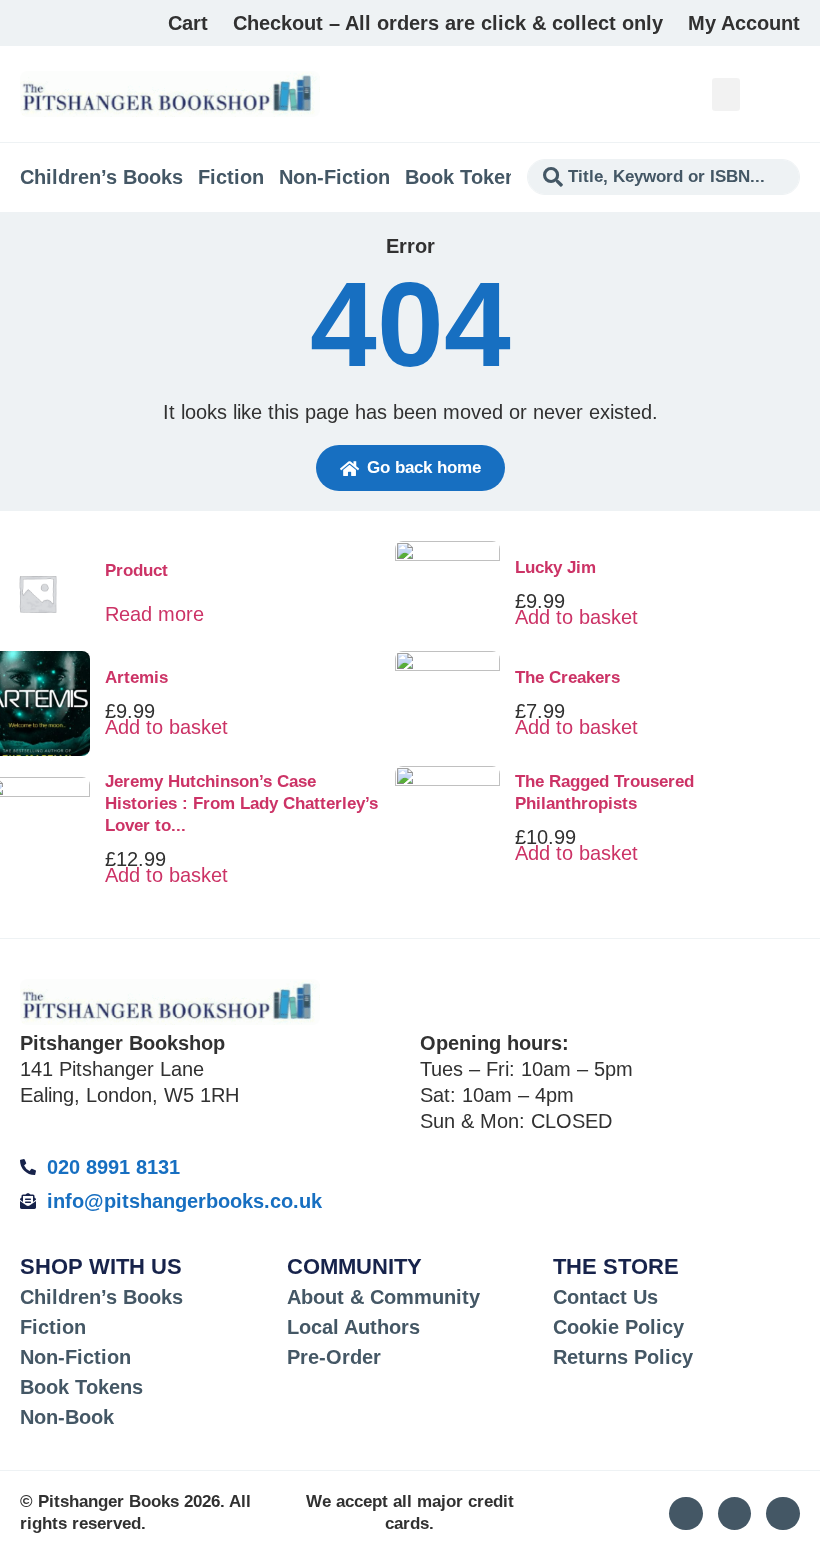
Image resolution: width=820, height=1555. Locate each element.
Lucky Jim (555, 567)
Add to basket (166, 727)
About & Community (383, 1297)
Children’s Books (101, 177)
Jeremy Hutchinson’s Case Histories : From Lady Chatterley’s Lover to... (241, 803)
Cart (188, 23)
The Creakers (567, 677)
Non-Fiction (334, 177)
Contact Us (605, 1297)
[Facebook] (783, 1514)
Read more (154, 614)
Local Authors (353, 1327)
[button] (726, 94)
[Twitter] (735, 1514)
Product (136, 570)
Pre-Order (334, 1357)
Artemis (136, 677)
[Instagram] (686, 1514)
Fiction (231, 177)
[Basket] (788, 94)
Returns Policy (623, 1357)
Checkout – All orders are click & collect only (448, 23)
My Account (744, 23)
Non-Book (67, 1417)
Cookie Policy (618, 1327)
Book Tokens (466, 177)
